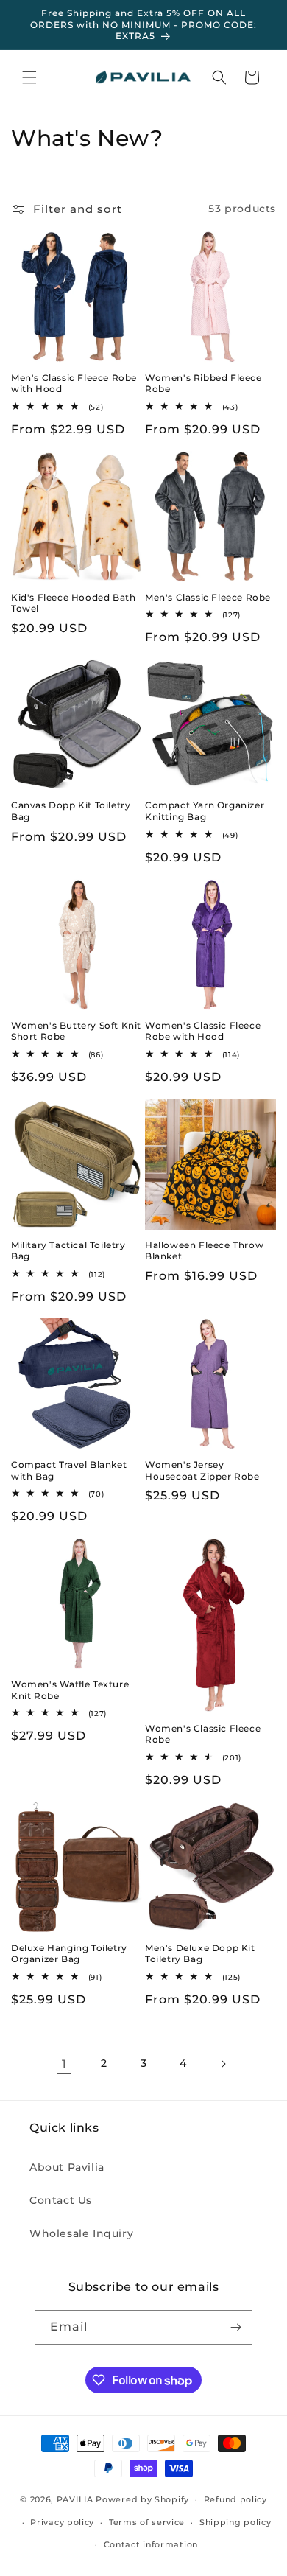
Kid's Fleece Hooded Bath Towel (73, 603)
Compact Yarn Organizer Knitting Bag (205, 811)
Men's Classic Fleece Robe (208, 597)
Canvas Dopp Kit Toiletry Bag (71, 811)
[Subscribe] (235, 2327)
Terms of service (147, 2522)
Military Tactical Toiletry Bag (68, 1251)
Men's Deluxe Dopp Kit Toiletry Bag (200, 1954)
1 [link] (64, 2064)
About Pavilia (67, 2167)
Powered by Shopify (142, 2499)
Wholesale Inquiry (81, 2233)
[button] (29, 77)
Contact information (151, 2544)
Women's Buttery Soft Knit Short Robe (76, 1031)
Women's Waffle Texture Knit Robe (70, 1690)
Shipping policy (235, 2522)
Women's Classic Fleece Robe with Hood (203, 1031)
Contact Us (61, 2200)
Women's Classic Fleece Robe (203, 1734)
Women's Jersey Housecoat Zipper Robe (202, 1470)
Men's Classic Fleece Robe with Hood (74, 384)
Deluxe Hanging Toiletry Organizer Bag (69, 1954)
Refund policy (235, 2499)
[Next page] (223, 2064)
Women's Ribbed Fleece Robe (203, 384)
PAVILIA (75, 2499)
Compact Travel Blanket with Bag (69, 1470)
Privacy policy (62, 2522)
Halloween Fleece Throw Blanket (204, 1251)
